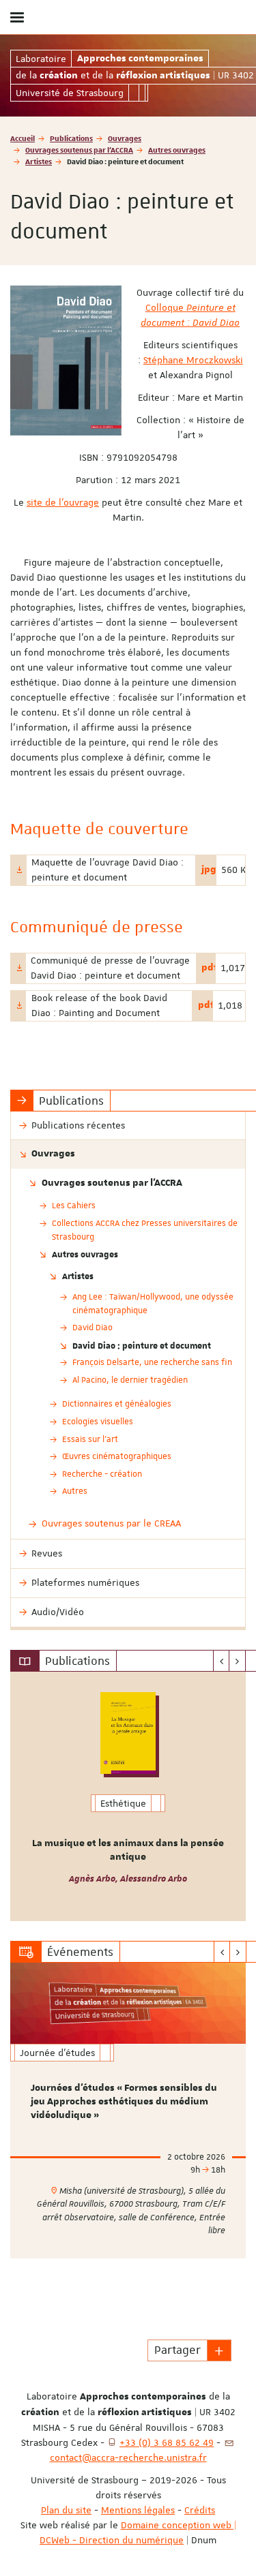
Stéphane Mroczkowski (193, 360)
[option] (128, 1796)
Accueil (23, 138)
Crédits (200, 2510)
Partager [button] (177, 2350)
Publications (71, 138)
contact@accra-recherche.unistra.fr (128, 2457)
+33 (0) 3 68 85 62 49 (167, 2442)
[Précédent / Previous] (222, 1661)
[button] (219, 2350)
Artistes (39, 161)
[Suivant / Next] (237, 1661)
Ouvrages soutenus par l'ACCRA (79, 150)
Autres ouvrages (177, 150)
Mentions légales (138, 2510)
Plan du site (66, 2510)
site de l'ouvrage (63, 502)
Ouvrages (125, 138)
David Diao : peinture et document (142, 1345)
